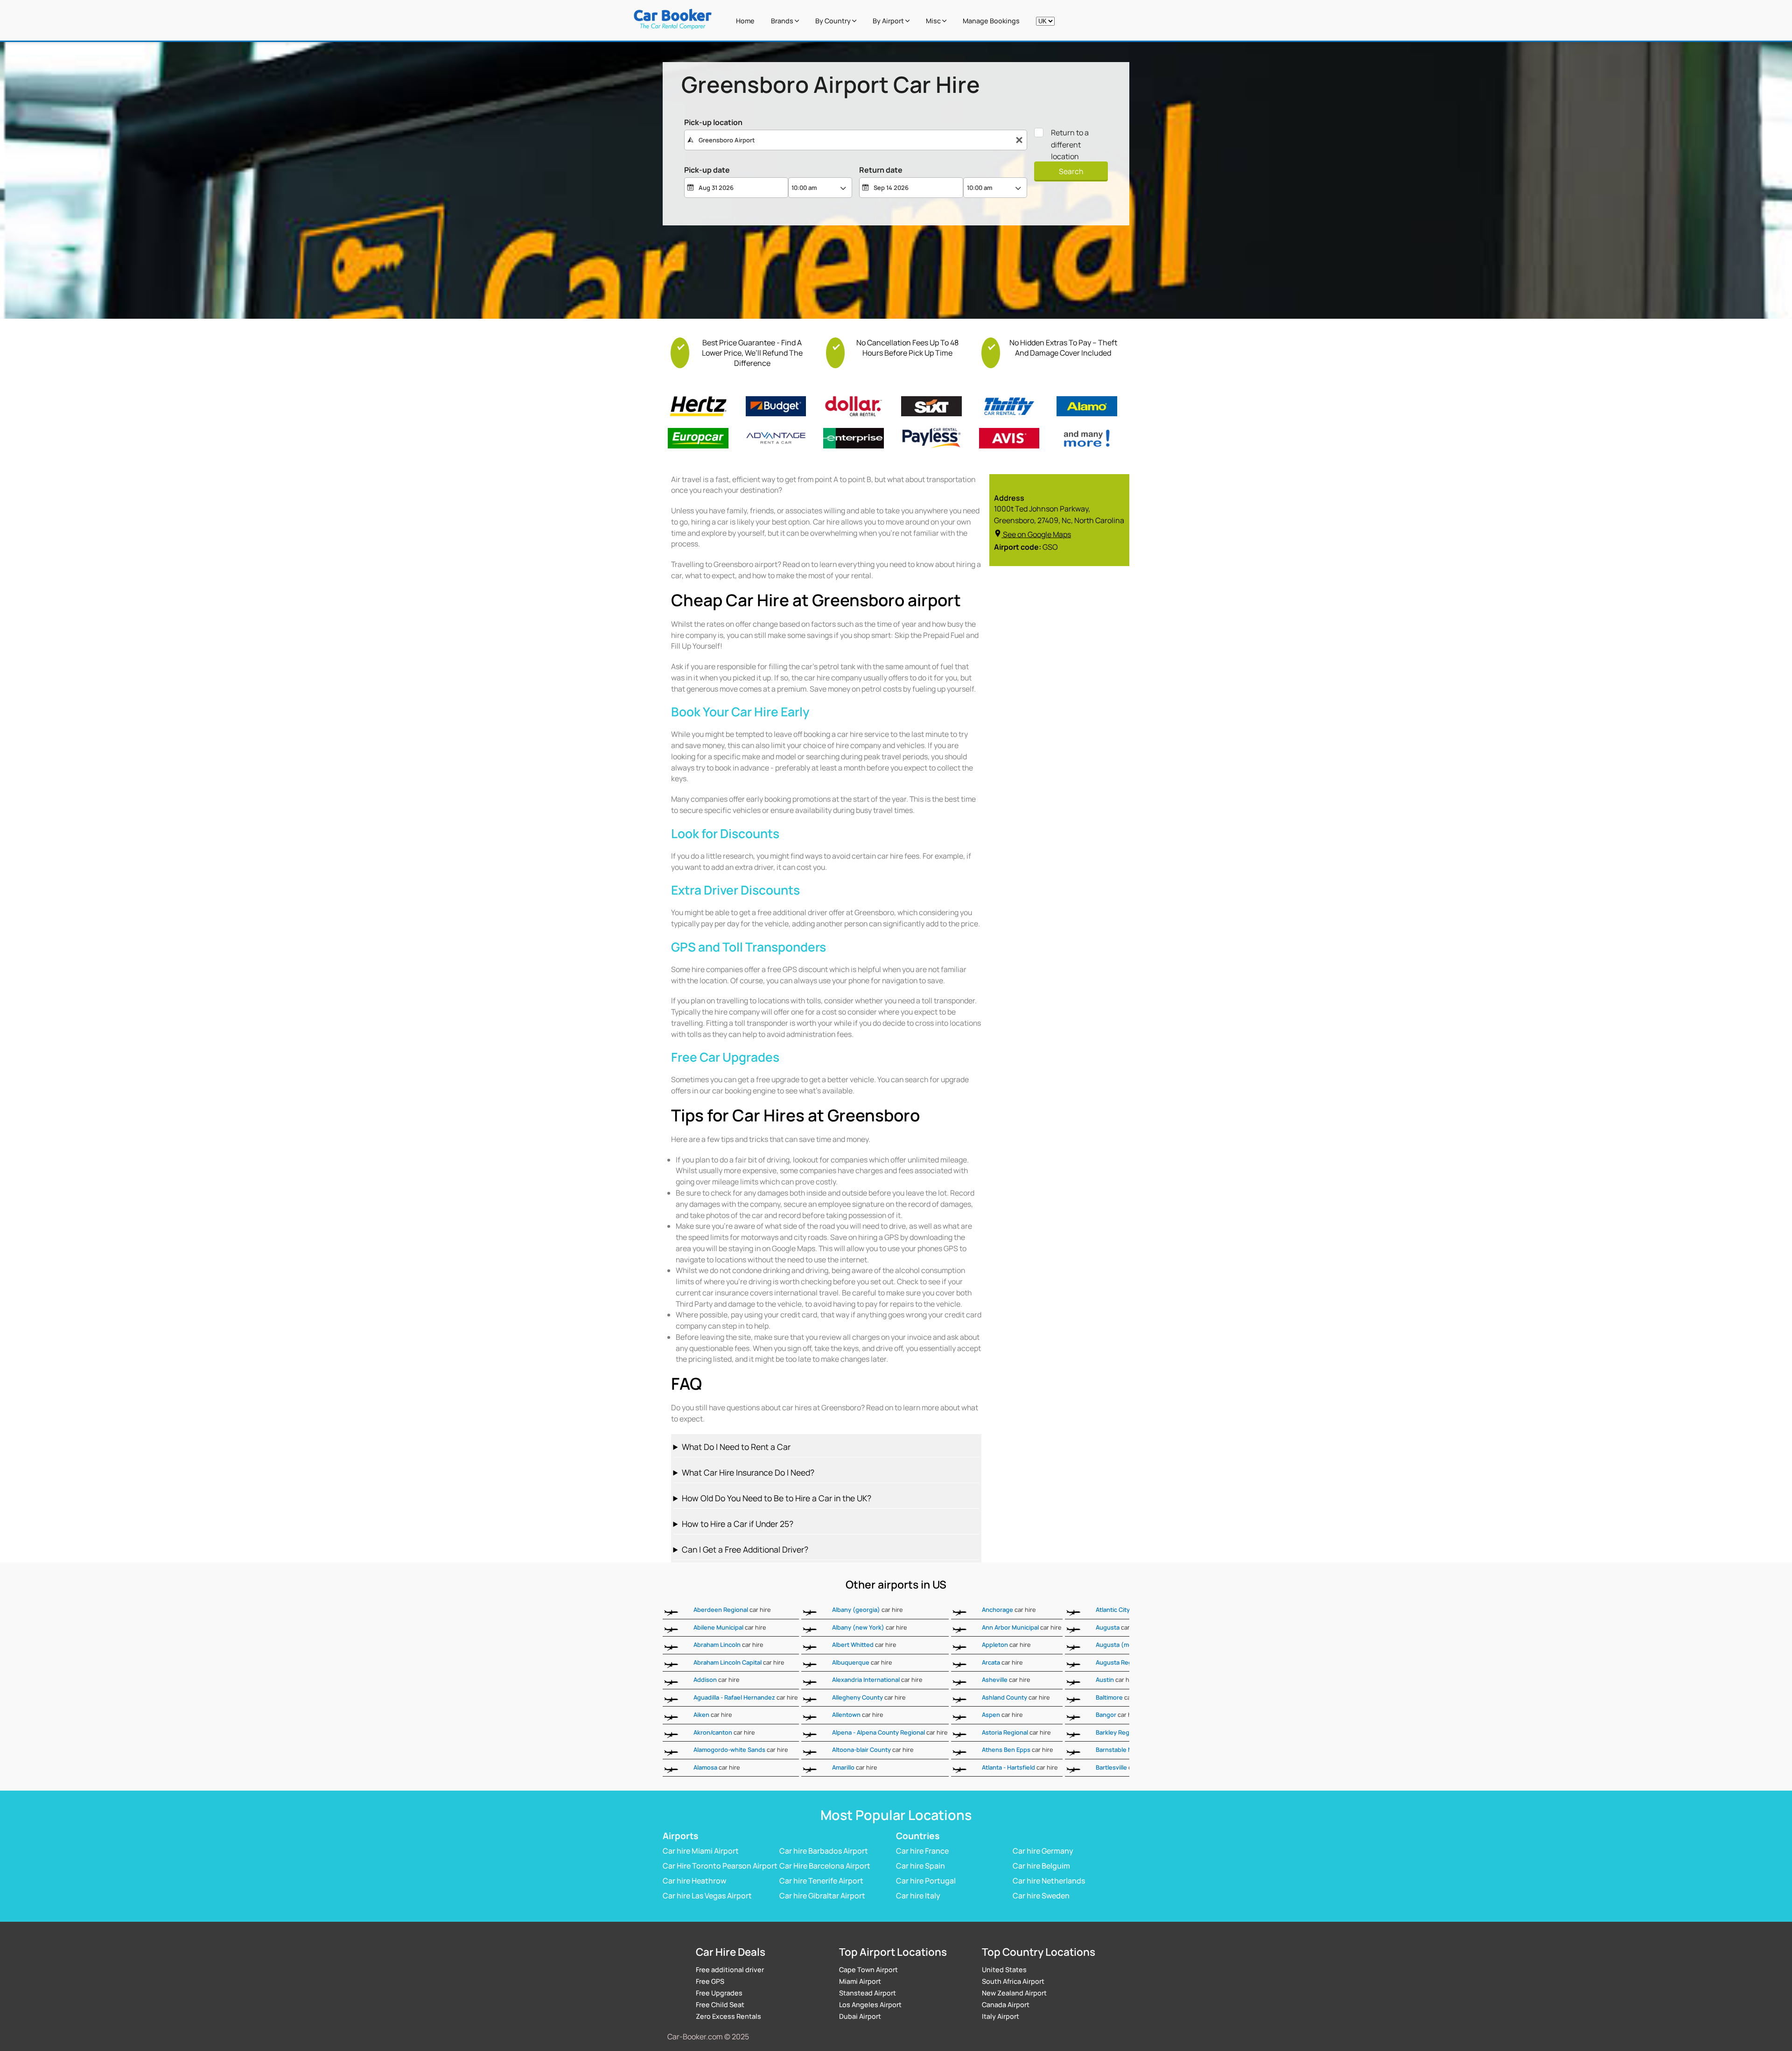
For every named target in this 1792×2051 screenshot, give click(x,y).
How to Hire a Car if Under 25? (738, 1524)
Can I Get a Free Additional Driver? (745, 1549)
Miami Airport (860, 1981)
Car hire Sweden (1041, 1896)
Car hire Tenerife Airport (821, 1881)
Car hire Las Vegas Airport (707, 1896)
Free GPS (710, 1981)
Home (745, 21)
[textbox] (856, 140)
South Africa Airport (1013, 1981)
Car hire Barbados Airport (824, 1851)
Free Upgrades (719, 1993)
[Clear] (1019, 140)
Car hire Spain (920, 1866)
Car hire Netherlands (1049, 1881)
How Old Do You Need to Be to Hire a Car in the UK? (777, 1498)
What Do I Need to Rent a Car (736, 1447)
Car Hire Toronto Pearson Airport (720, 1866)
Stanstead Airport (868, 1993)
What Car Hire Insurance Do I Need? (748, 1472)
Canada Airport (1006, 2005)
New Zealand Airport (1014, 1993)
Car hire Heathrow (694, 1881)
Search (1071, 171)
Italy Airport (1001, 2016)
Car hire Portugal (926, 1881)
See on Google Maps (1037, 534)
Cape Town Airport (868, 1970)
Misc (934, 21)
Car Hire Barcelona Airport (825, 1866)
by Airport (889, 21)
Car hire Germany (1043, 1851)
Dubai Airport (860, 2016)
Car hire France (922, 1851)
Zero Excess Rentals (728, 2016)
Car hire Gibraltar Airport (822, 1896)
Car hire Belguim (1041, 1866)
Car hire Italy (918, 1896)
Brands (783, 21)
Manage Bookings (991, 21)
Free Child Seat (720, 2005)
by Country (834, 21)
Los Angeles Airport (870, 2005)
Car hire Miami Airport (701, 1851)
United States (1004, 1970)
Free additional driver (730, 1970)
